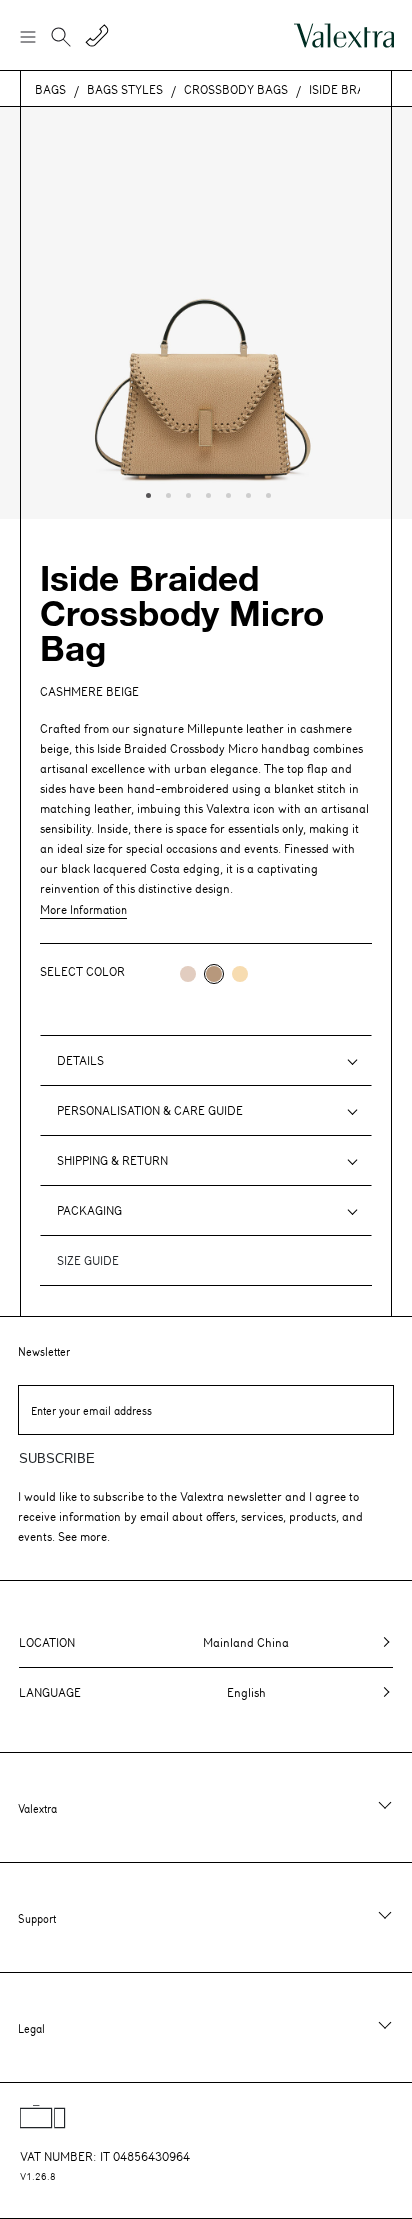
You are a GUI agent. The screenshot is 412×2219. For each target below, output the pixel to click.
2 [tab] (166, 493)
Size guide (88, 1260)
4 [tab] (206, 493)
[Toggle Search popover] (61, 39)
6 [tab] (246, 493)
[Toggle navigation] (27, 36)
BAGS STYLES (125, 89)
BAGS (50, 89)
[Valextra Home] (344, 35)
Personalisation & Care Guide (150, 1110)
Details (80, 1060)
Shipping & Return (112, 1160)
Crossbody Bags (236, 89)
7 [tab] (266, 493)
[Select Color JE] (240, 974)
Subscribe (57, 1458)
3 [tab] (186, 493)
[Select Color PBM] (188, 974)
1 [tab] (146, 493)
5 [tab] (226, 493)
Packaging (89, 1210)
